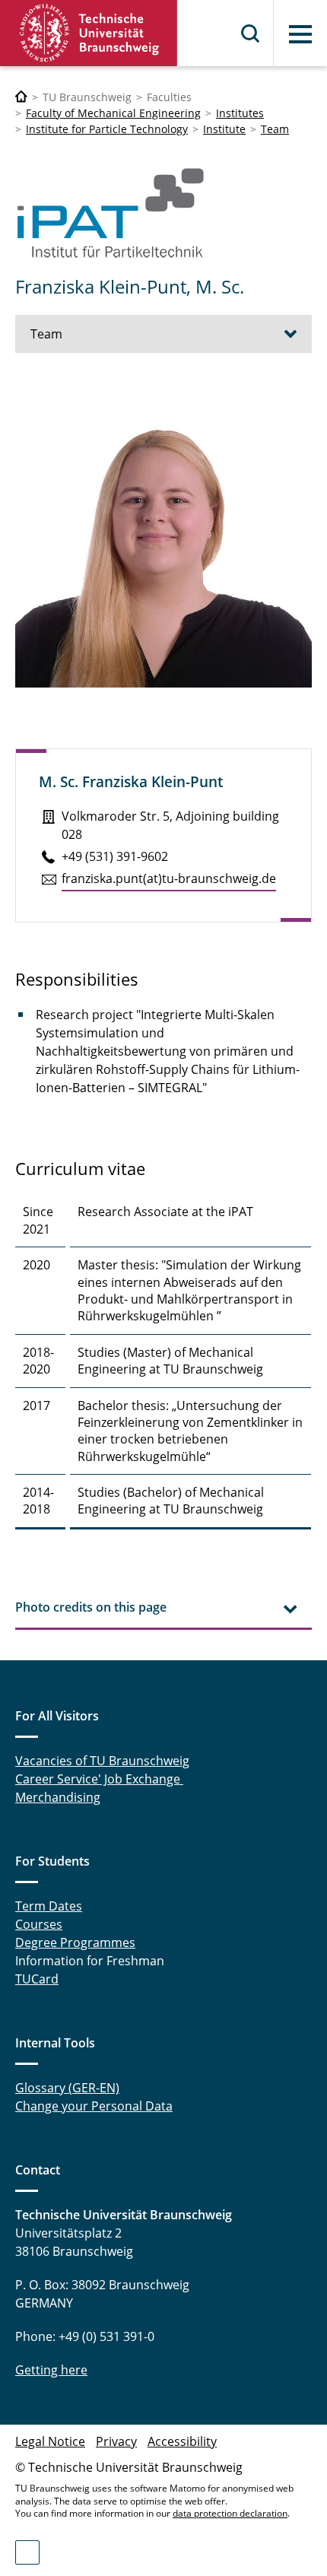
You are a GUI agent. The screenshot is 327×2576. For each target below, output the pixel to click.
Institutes (240, 113)
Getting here (51, 2370)
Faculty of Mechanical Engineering (113, 113)
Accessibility (182, 2441)
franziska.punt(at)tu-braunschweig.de (169, 878)
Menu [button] (300, 34)
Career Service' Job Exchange (99, 1779)
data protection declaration (230, 2513)
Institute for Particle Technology (107, 129)
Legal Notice (50, 2441)
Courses (39, 1924)
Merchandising (58, 1797)
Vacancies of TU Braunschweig (102, 1761)
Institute (224, 129)
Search (251, 33)
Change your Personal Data (94, 2106)
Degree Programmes (75, 1942)
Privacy (116, 2441)
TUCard (37, 1979)
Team (275, 129)
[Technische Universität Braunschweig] (89, 33)
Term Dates (49, 1906)
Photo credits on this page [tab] (91, 1607)
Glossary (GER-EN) (67, 2088)
